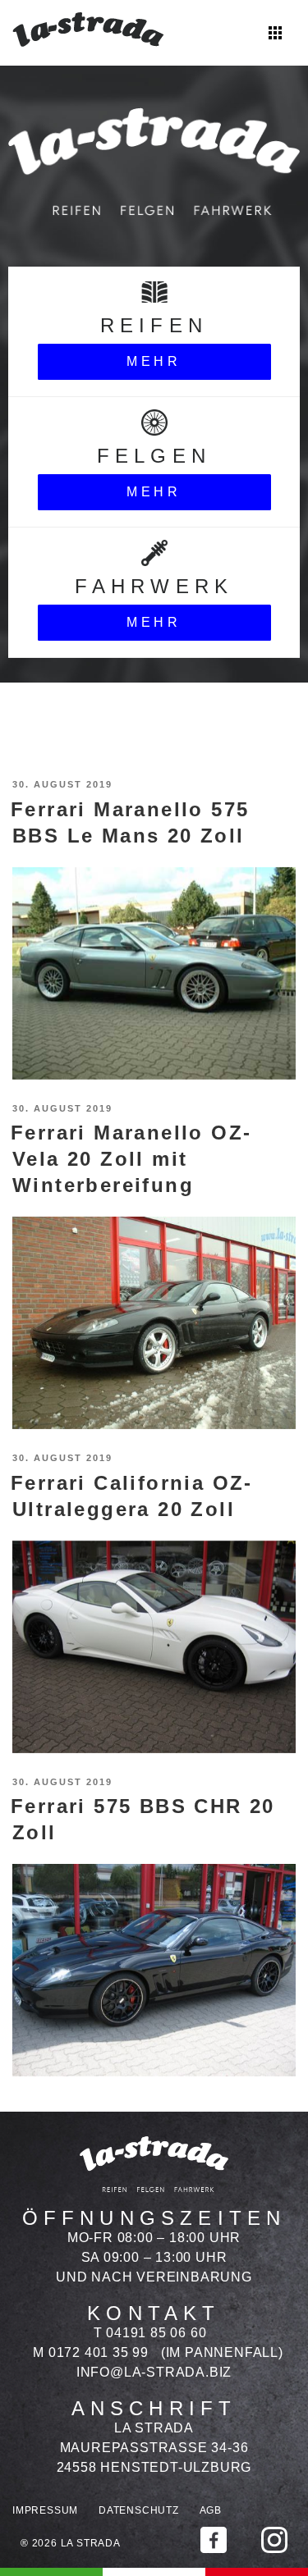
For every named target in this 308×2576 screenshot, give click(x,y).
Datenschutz (139, 2510)
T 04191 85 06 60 (150, 2333)
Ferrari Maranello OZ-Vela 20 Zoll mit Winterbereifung (131, 1159)
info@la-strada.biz (154, 2372)
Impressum (45, 2510)
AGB (211, 2510)
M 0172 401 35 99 (91, 2352)
